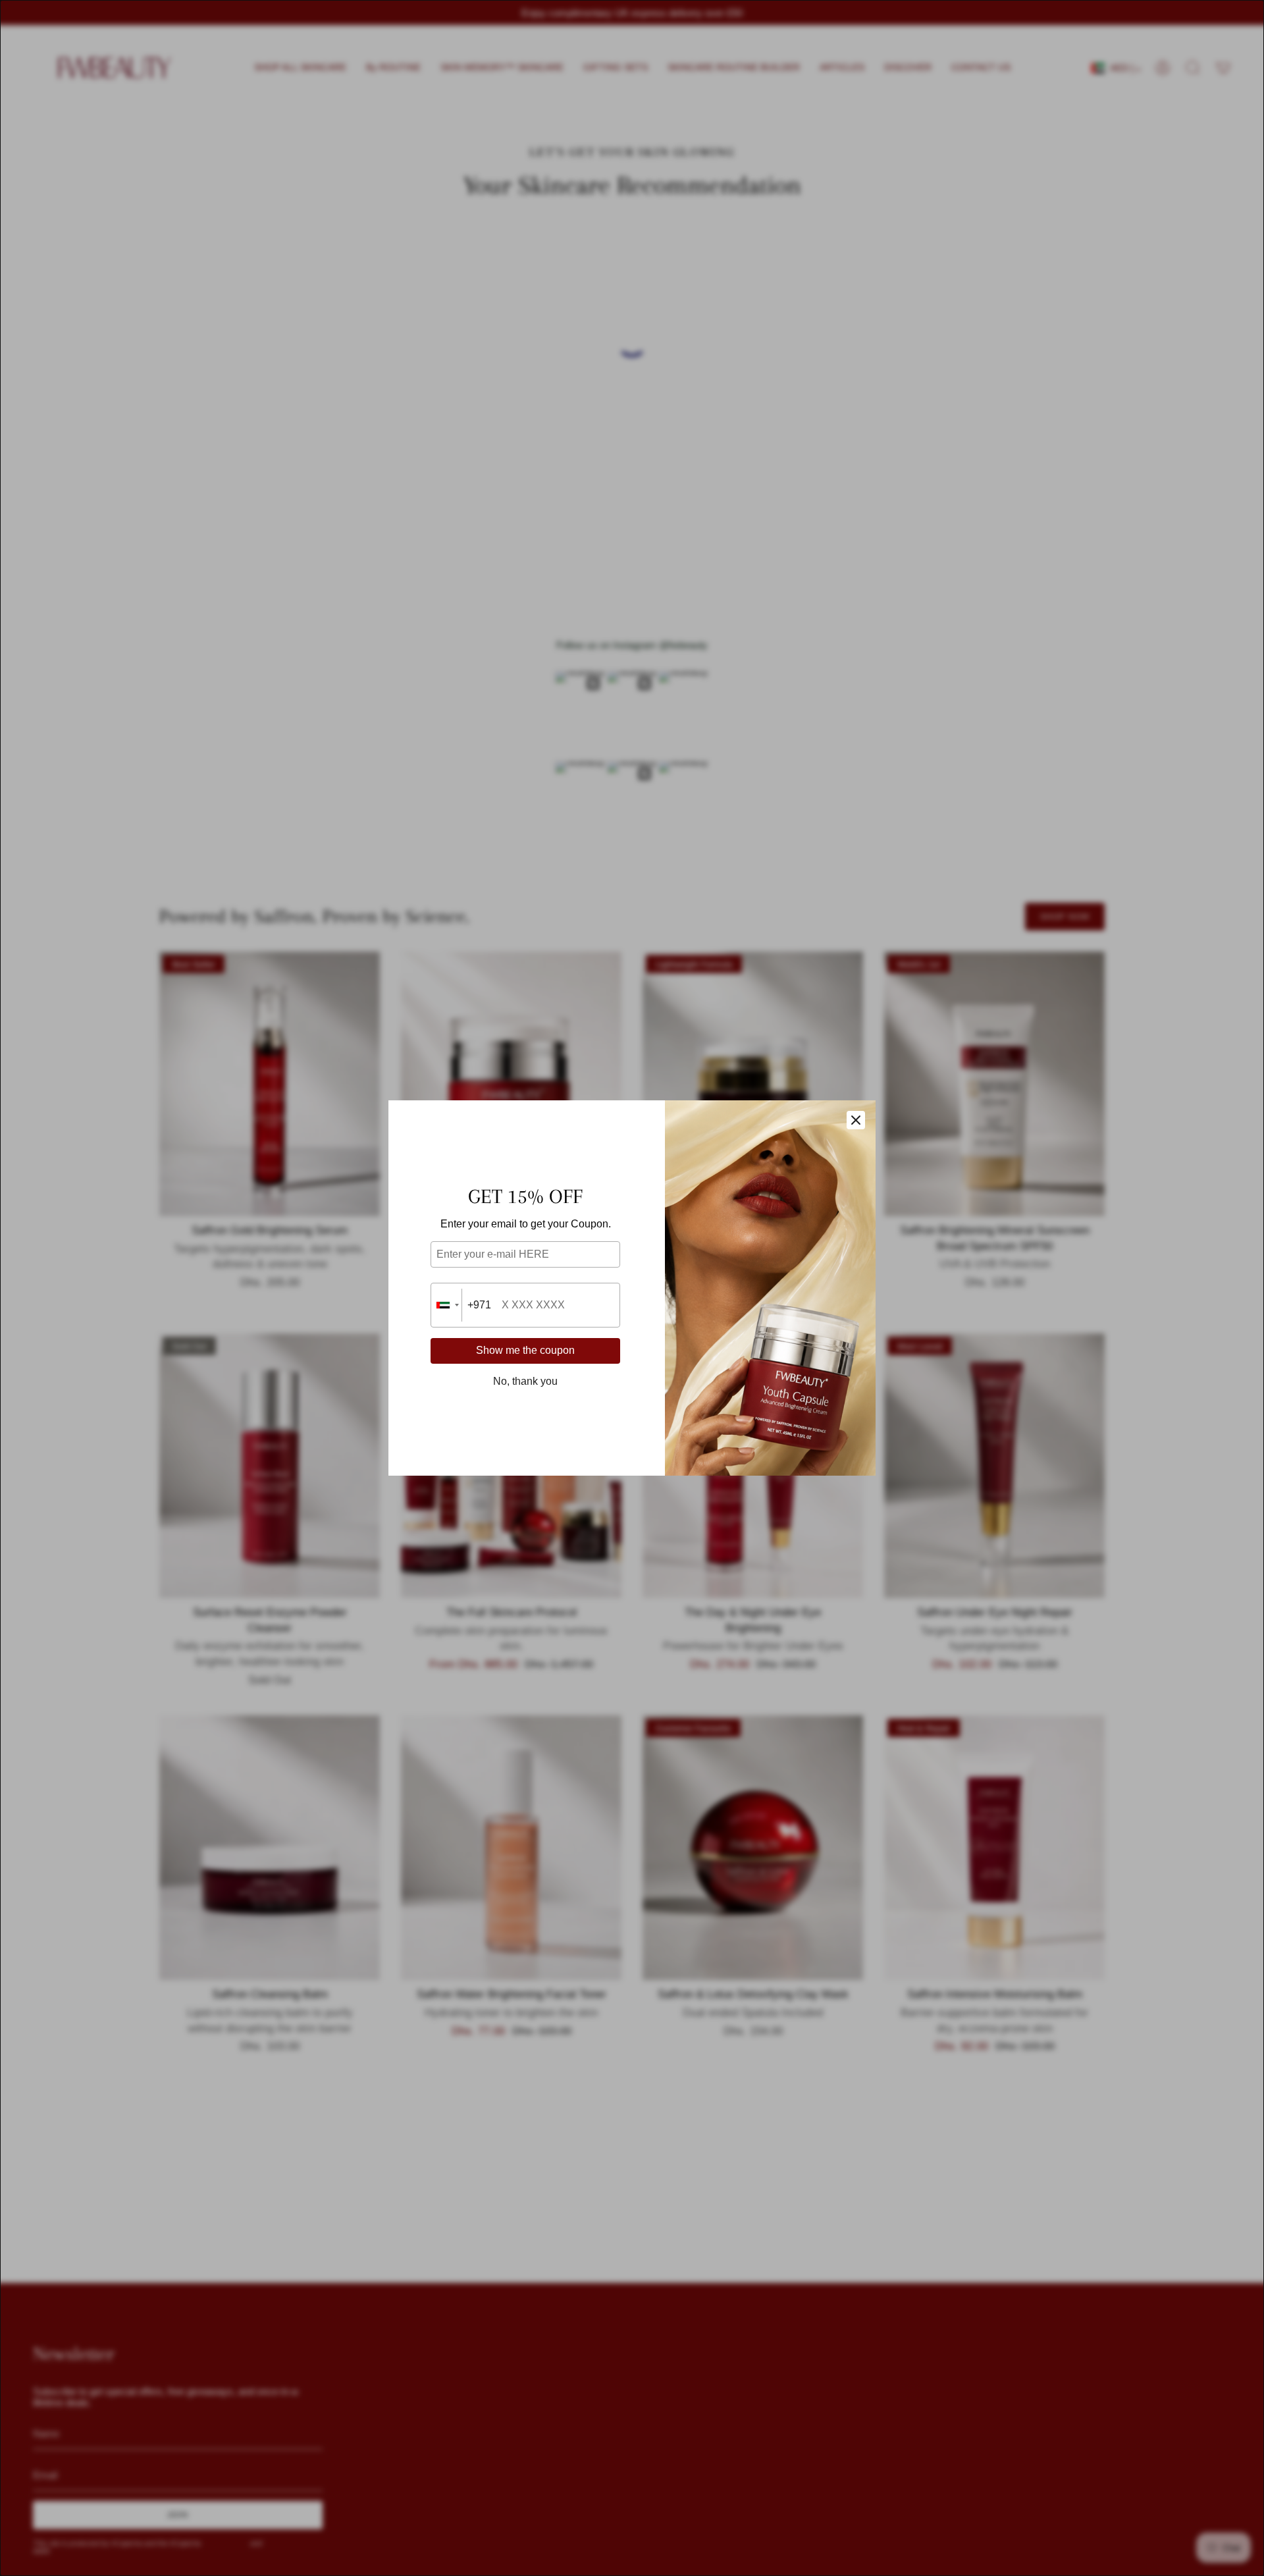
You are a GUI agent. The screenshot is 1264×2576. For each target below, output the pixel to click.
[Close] (856, 1120)
